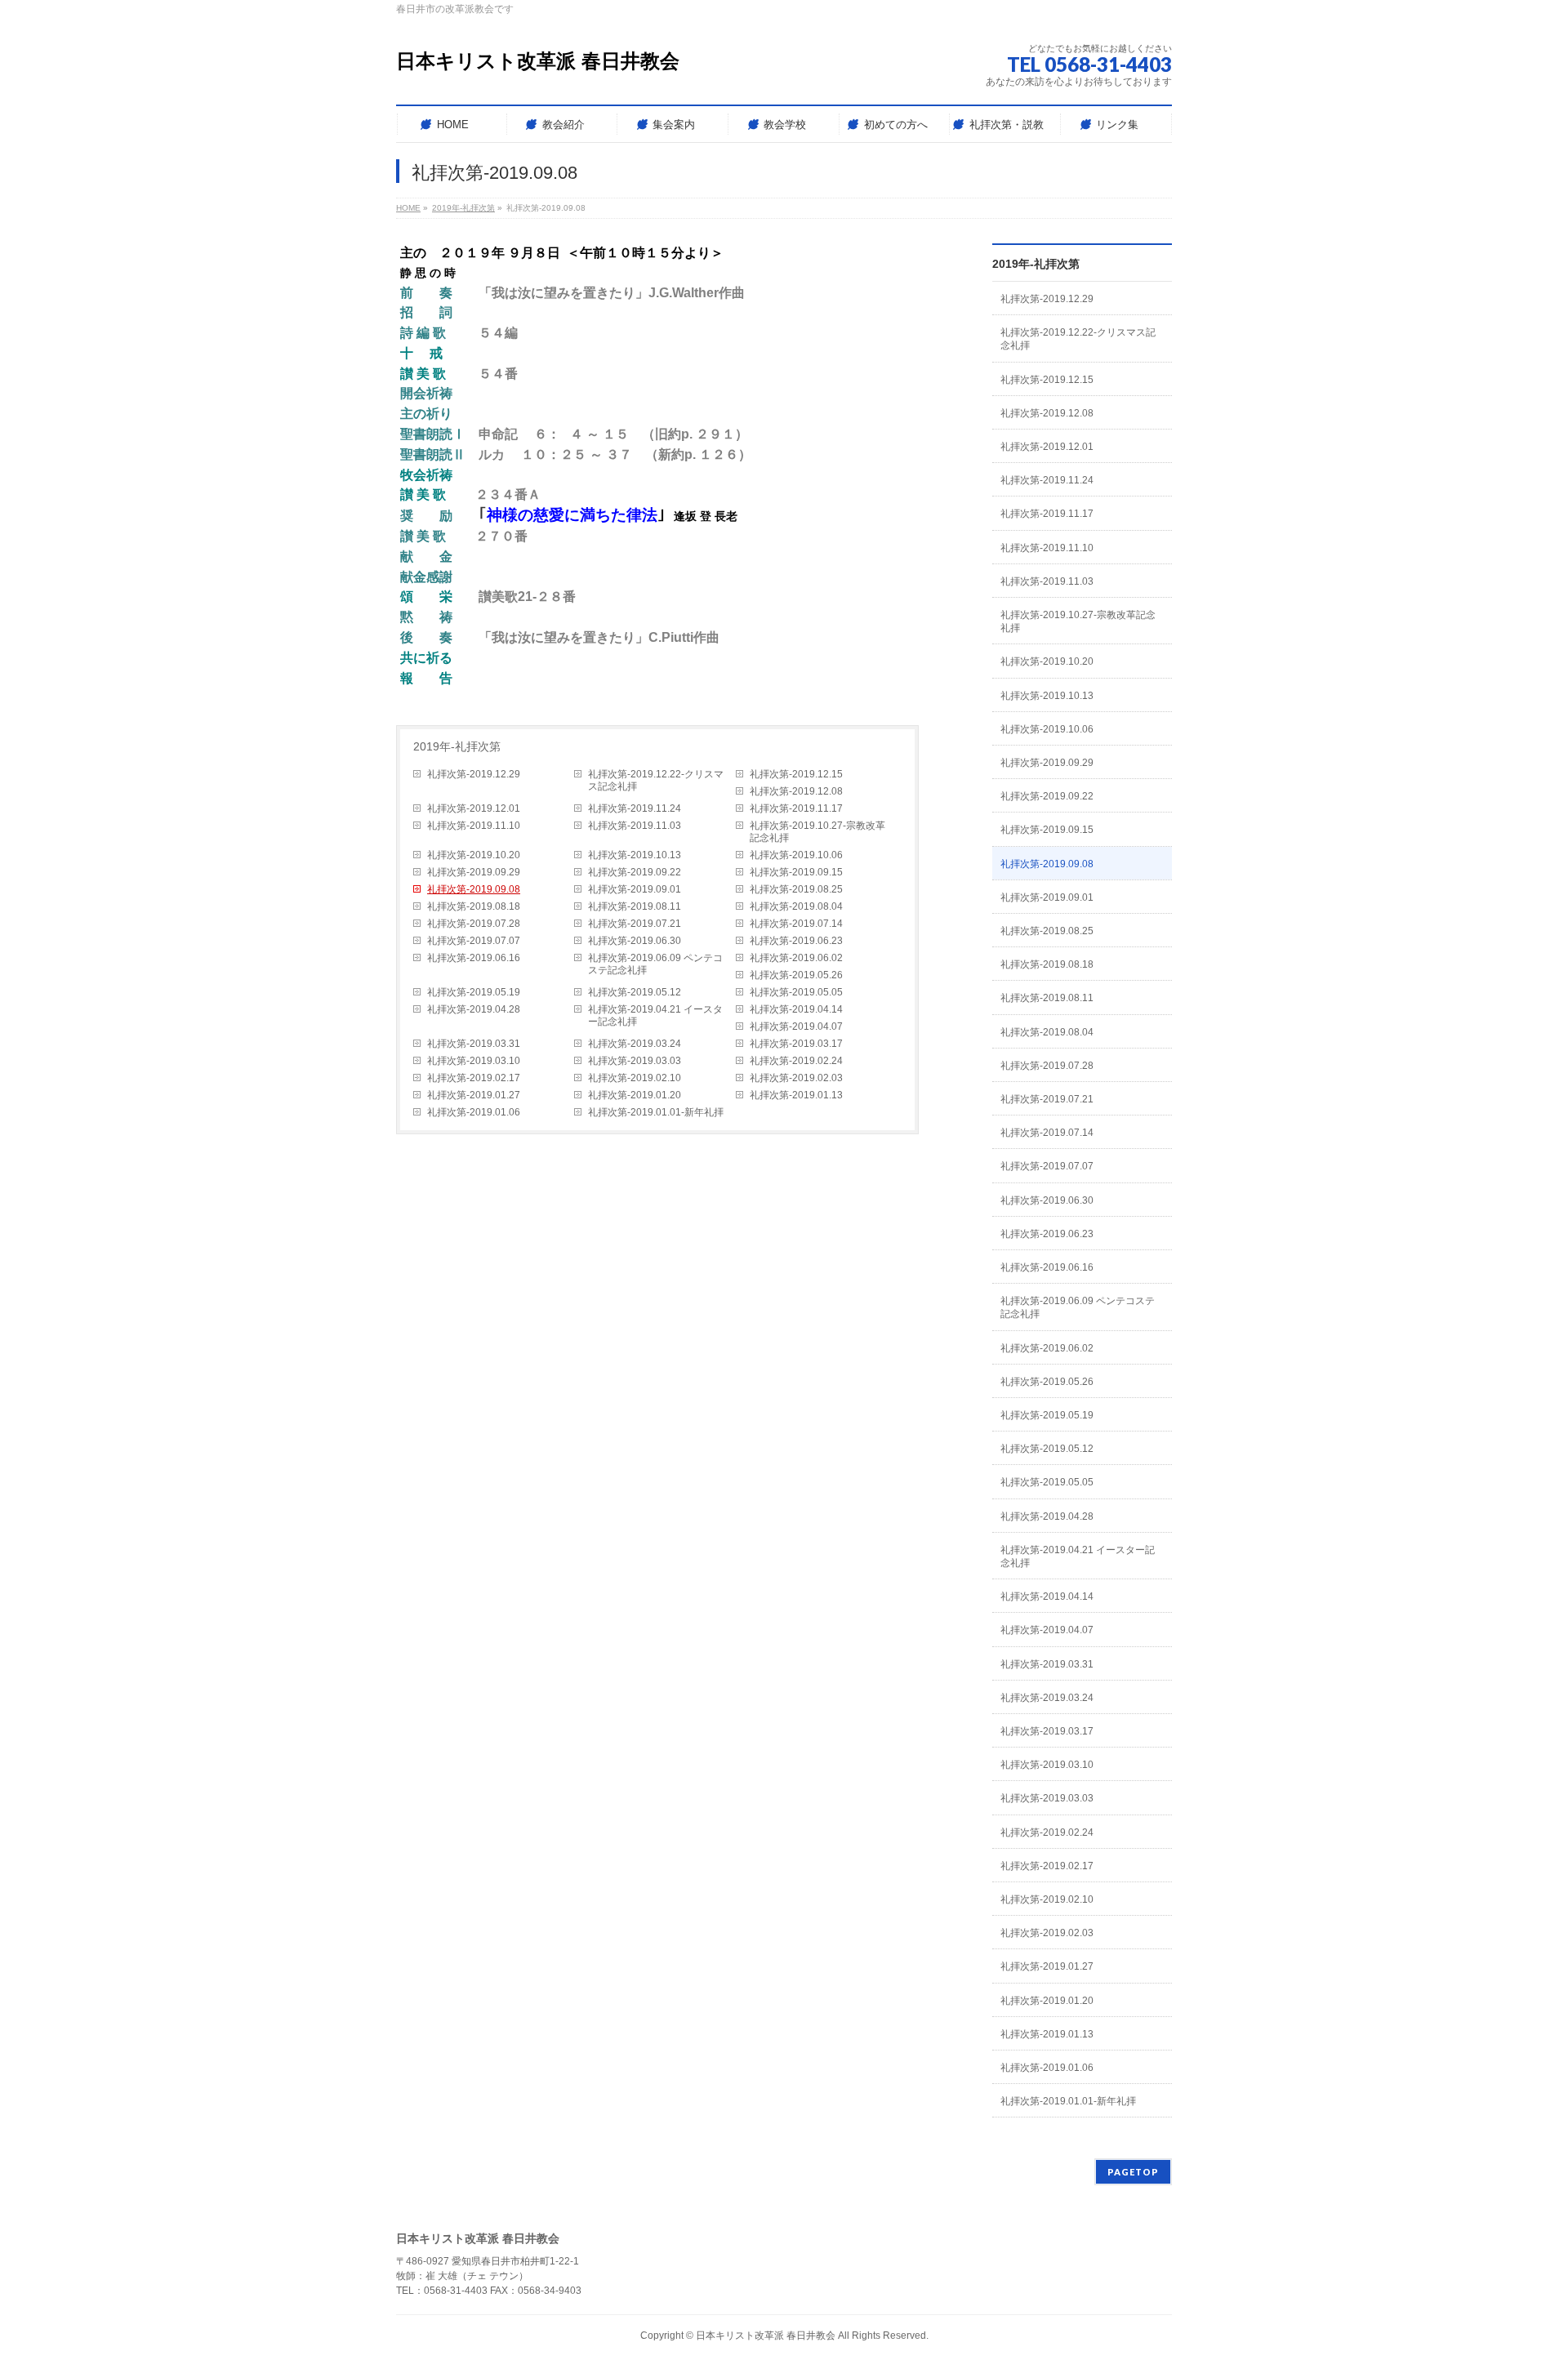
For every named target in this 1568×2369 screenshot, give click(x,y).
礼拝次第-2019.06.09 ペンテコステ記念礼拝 (655, 964)
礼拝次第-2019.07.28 (474, 924)
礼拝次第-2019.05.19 (474, 992)
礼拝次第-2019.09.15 (796, 872)
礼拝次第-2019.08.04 (796, 906)
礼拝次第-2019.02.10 (635, 1078)
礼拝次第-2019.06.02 (796, 958)
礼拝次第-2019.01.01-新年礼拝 (656, 1112)
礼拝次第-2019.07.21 (635, 924)
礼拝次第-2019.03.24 (635, 1044)
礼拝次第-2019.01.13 (796, 1095)
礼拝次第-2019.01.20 (635, 1095)
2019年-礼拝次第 (457, 746)
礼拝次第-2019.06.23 (796, 941)
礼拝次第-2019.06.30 (635, 941)
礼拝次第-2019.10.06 (796, 855)
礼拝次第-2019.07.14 (796, 924)
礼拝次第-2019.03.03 (635, 1061)
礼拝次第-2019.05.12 (635, 992)
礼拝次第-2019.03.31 (474, 1044)
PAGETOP (1133, 2172)
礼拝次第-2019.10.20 (474, 855)
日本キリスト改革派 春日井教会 (538, 61)
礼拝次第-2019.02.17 (474, 1078)
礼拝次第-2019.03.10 (474, 1061)
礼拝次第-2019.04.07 (796, 1026)
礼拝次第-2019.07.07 (474, 941)
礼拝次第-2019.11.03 (635, 826)
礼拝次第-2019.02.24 (796, 1061)
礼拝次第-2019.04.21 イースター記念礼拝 (655, 1015)
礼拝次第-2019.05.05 (796, 992)
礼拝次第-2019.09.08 (474, 889)
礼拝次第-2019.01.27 (474, 1095)
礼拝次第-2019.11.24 (635, 808)
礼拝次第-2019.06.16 (474, 958)
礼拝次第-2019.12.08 (796, 791)
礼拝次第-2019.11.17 (796, 808)
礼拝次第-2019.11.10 (474, 826)
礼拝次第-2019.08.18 (474, 906)
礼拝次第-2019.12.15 (796, 774)
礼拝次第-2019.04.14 (796, 1009)
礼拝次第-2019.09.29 (474, 872)
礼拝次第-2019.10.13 (635, 855)
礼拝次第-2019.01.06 (474, 1112)
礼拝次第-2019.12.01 (474, 808)
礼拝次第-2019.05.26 (796, 975)
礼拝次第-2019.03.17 (796, 1044)
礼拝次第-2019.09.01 (635, 889)
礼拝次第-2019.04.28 (474, 1009)
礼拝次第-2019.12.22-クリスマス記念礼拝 (656, 780)
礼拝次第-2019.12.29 (474, 774)
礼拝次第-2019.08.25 (796, 889)
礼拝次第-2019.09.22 (635, 872)
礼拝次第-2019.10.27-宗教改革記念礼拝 (817, 832)
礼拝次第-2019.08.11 (635, 906)
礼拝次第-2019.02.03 (796, 1078)
